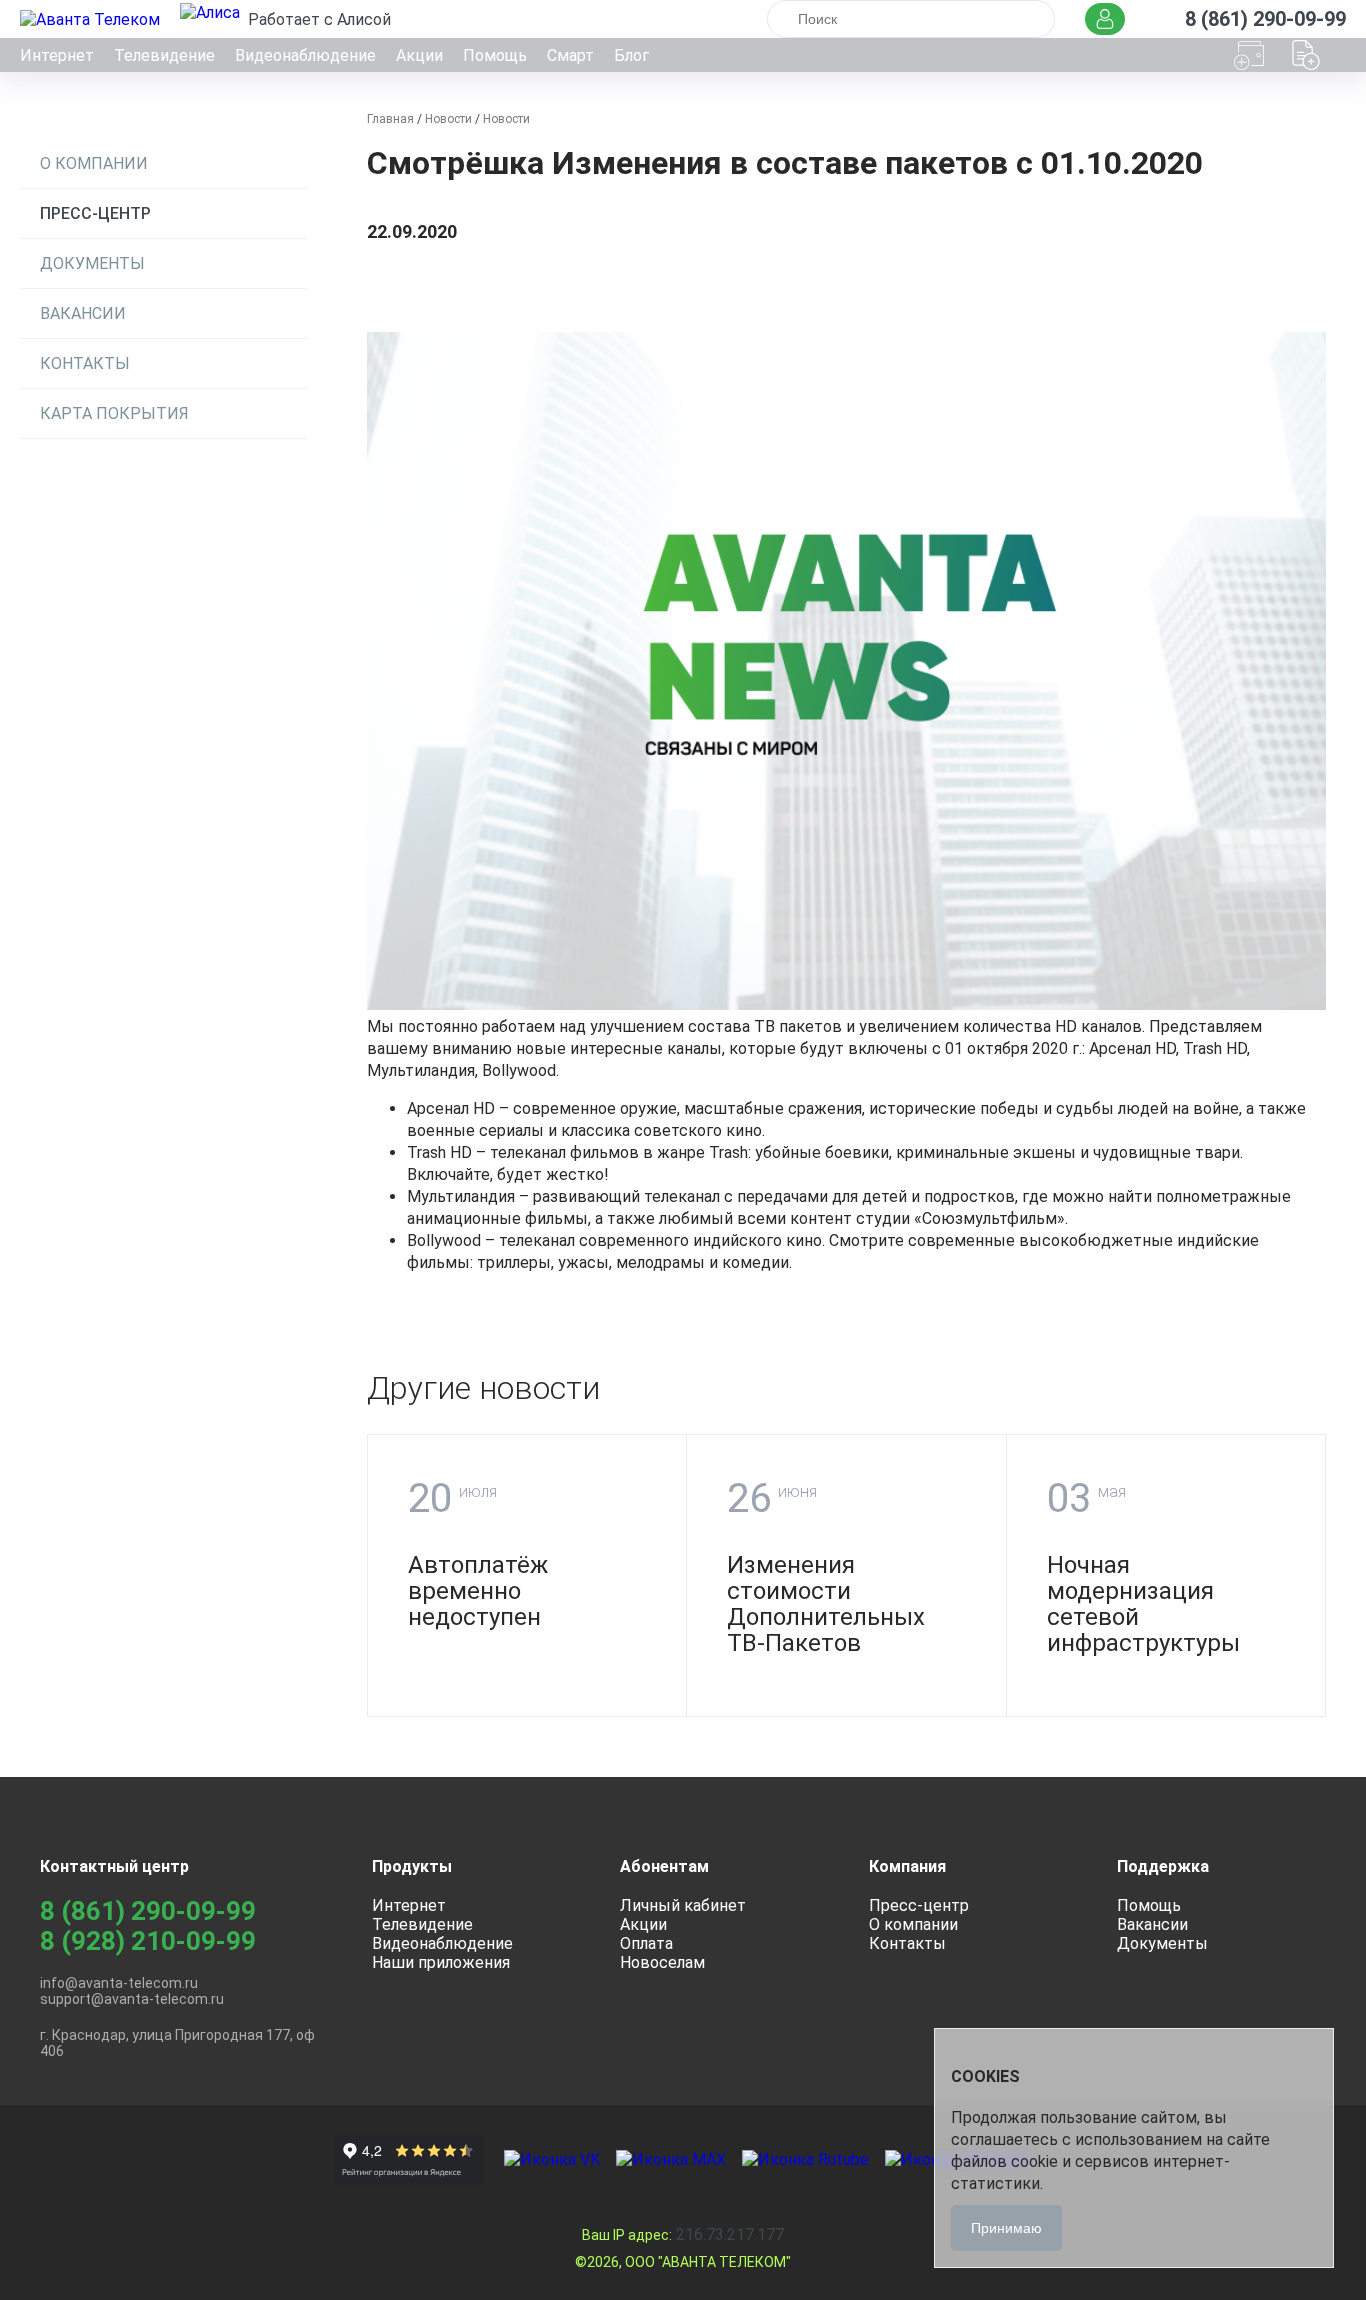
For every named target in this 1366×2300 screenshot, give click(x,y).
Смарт (570, 55)
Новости (448, 119)
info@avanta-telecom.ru (119, 1983)
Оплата (646, 1943)
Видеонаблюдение (305, 55)
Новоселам (662, 1962)
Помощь (495, 55)
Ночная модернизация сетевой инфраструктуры (1143, 1604)
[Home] (92, 19)
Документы (92, 263)
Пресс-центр (95, 213)
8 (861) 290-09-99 (148, 1911)
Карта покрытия (114, 413)
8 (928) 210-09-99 (148, 1941)
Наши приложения (441, 1962)
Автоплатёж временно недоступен (478, 1591)
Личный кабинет (683, 1905)
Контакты (85, 363)
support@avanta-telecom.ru (132, 1999)
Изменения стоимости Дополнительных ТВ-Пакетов (826, 1604)
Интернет (57, 55)
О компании (94, 163)
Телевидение (164, 55)
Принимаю (1006, 2228)
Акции (419, 55)
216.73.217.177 (683, 2234)
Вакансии (83, 313)
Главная (390, 119)
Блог (631, 55)
